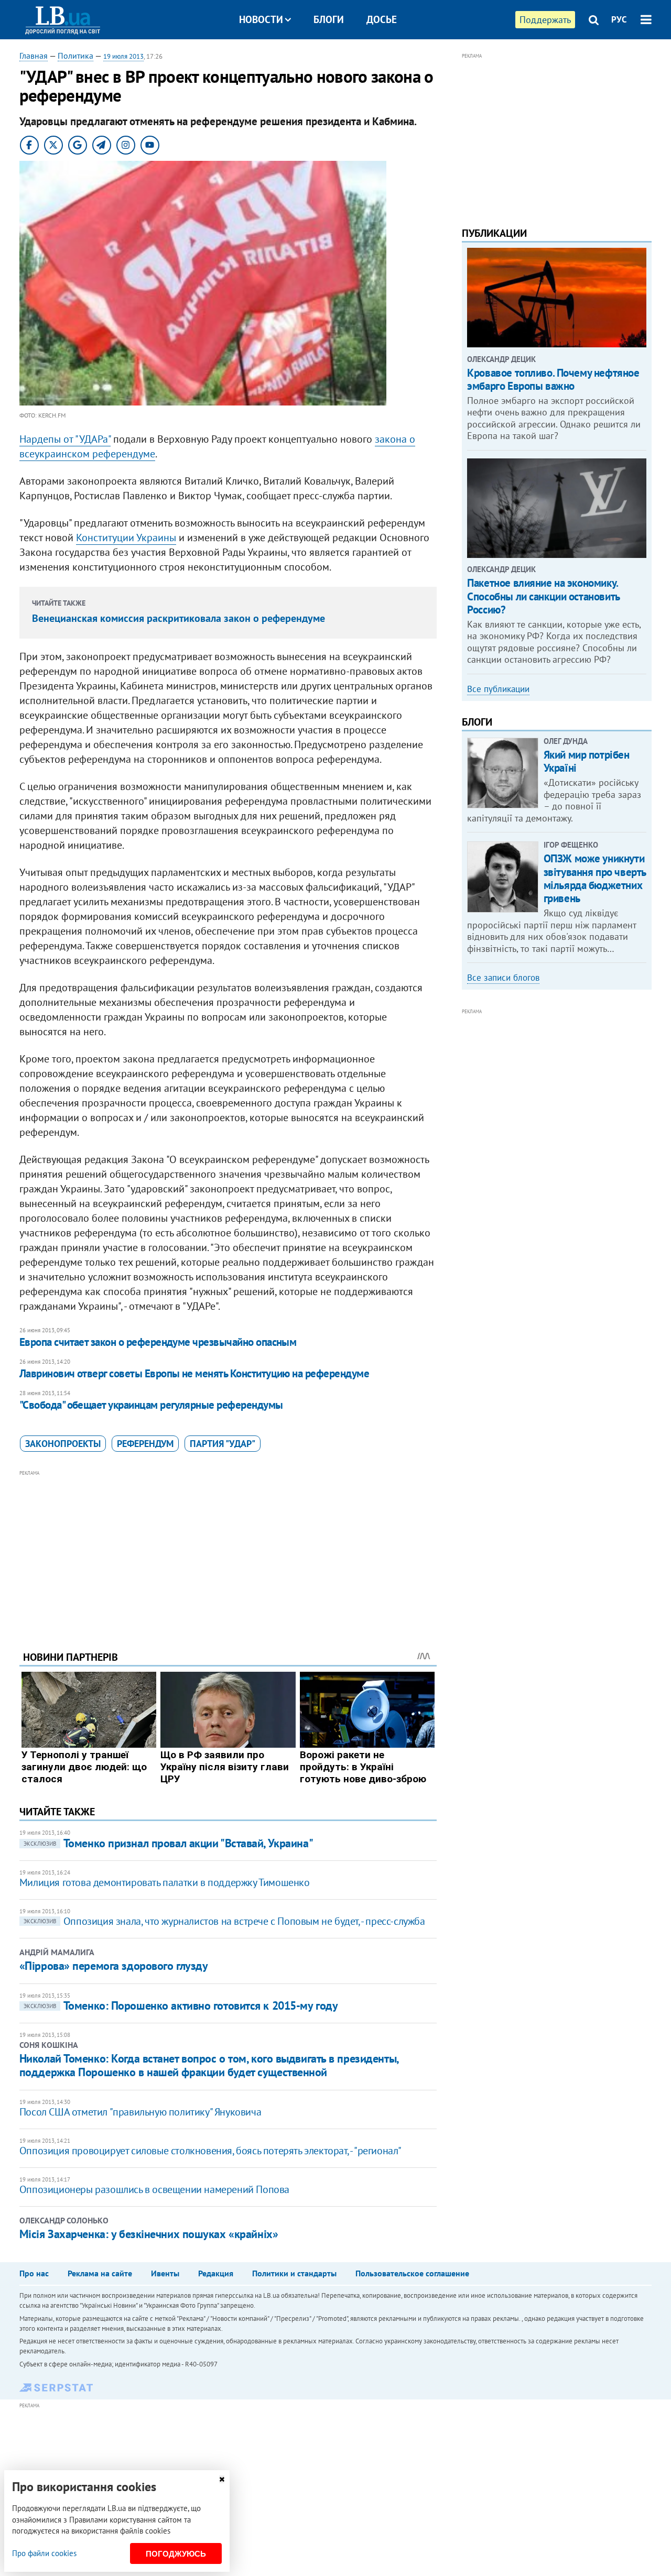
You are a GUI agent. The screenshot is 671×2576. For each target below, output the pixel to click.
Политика (75, 56)
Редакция (216, 2273)
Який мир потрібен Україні (587, 761)
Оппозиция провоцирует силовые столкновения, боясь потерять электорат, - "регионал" (210, 2151)
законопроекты (63, 1444)
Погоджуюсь (176, 2554)
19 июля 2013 (123, 56)
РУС (619, 19)
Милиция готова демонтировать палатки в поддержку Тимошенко (165, 1882)
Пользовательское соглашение (412, 2273)
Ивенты (165, 2273)
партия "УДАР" (223, 1444)
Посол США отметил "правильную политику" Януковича (140, 2112)
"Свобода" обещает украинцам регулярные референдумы (151, 1405)
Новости (261, 19)
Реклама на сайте (100, 2273)
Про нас (34, 2273)
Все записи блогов (503, 978)
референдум (145, 1444)
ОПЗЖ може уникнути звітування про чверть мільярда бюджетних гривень (595, 878)
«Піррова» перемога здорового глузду (114, 1966)
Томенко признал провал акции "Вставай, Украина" (168, 1843)
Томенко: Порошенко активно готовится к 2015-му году (181, 2005)
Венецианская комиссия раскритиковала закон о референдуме (178, 618)
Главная (34, 56)
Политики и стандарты (294, 2273)
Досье (382, 19)
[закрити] (222, 2479)
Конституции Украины (126, 538)
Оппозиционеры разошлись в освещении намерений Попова (154, 2189)
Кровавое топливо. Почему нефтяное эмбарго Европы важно (553, 379)
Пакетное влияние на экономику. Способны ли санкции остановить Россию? (543, 596)
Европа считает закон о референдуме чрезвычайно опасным (158, 1342)
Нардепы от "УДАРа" (65, 439)
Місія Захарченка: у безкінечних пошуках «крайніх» (149, 2234)
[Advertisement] (228, 1552)
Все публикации (498, 689)
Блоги (329, 19)
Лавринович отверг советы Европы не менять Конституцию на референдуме (194, 1373)
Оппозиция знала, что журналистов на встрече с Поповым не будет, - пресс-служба (224, 1921)
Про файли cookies (44, 2553)
